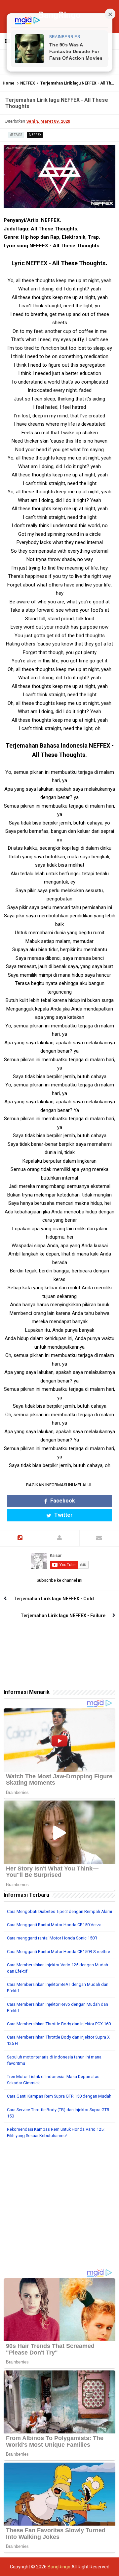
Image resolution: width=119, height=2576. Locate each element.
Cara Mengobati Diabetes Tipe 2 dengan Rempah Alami (59, 1911)
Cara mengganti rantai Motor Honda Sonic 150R (52, 1938)
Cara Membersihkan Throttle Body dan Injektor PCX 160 (59, 2024)
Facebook (62, 1501)
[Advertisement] (59, 2205)
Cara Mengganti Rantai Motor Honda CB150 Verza (54, 1925)
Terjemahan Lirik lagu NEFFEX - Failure (63, 1616)
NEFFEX (28, 83)
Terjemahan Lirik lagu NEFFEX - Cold (54, 1599)
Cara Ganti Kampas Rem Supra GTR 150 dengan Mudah (59, 2096)
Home (9, 83)
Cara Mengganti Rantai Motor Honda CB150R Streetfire (59, 1952)
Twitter (63, 1515)
